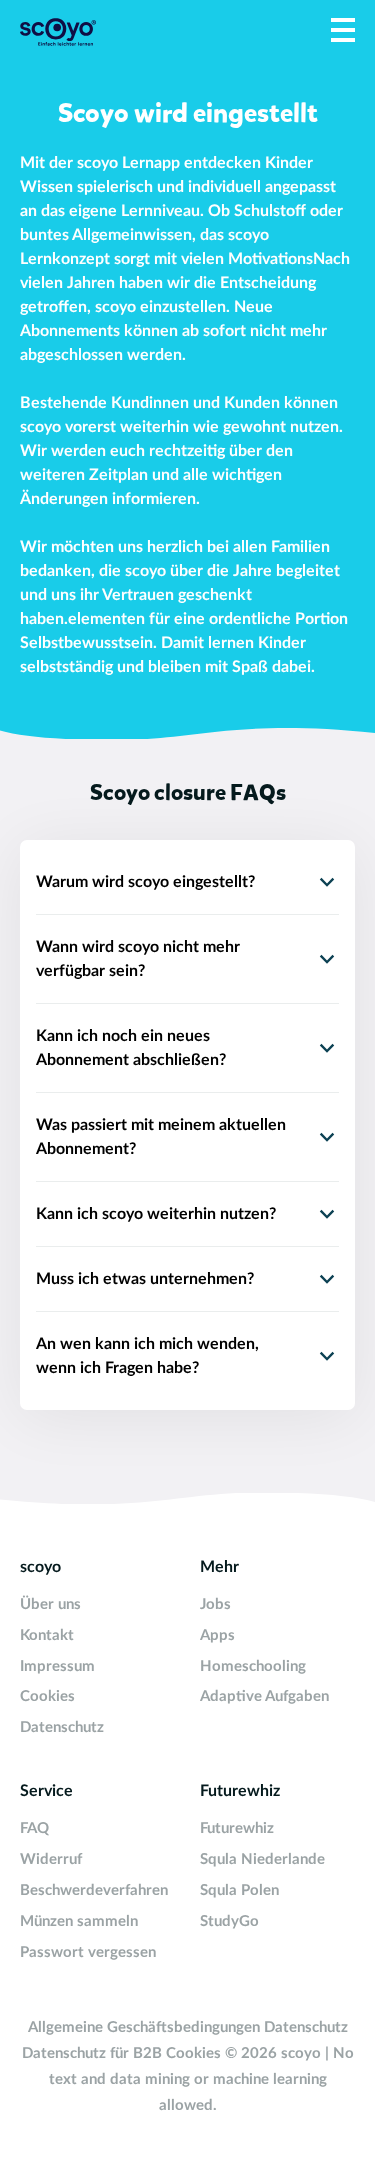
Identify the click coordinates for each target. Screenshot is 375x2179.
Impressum (57, 1666)
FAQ (34, 1828)
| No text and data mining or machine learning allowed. (201, 2079)
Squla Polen (239, 1890)
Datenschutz (62, 1727)
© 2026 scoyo (275, 2053)
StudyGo (229, 1921)
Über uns (50, 1604)
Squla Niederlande (262, 1859)
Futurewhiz (237, 1828)
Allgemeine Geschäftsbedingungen (144, 2027)
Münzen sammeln (79, 1921)
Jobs (215, 1604)
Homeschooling (253, 1666)
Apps (217, 1635)
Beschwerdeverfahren (94, 1890)
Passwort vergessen (88, 1952)
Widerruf (51, 1859)
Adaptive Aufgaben (264, 1696)
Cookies (47, 1696)
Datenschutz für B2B (92, 2053)
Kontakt (47, 1635)
